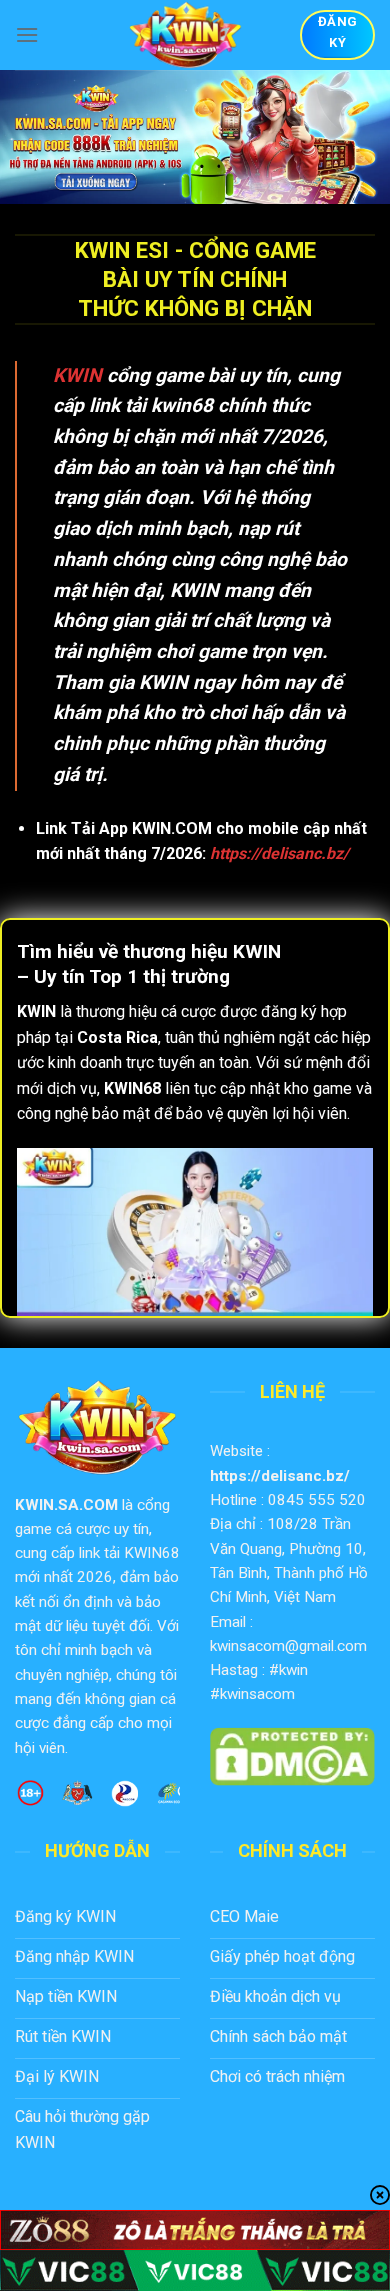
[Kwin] (185, 35)
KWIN (77, 375)
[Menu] (27, 34)
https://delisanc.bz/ (280, 1476)
